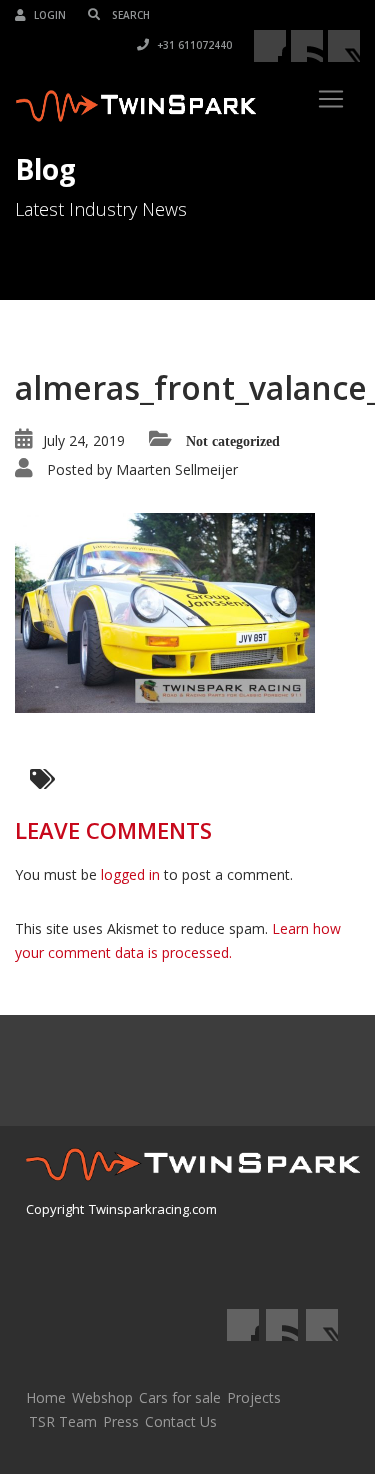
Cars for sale (180, 1397)
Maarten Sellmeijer (177, 469)
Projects (254, 1397)
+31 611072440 (193, 45)
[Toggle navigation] (331, 99)
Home (46, 1397)
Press (121, 1421)
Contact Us (181, 1421)
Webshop (102, 1397)
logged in (130, 874)
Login (48, 15)
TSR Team (63, 1421)
